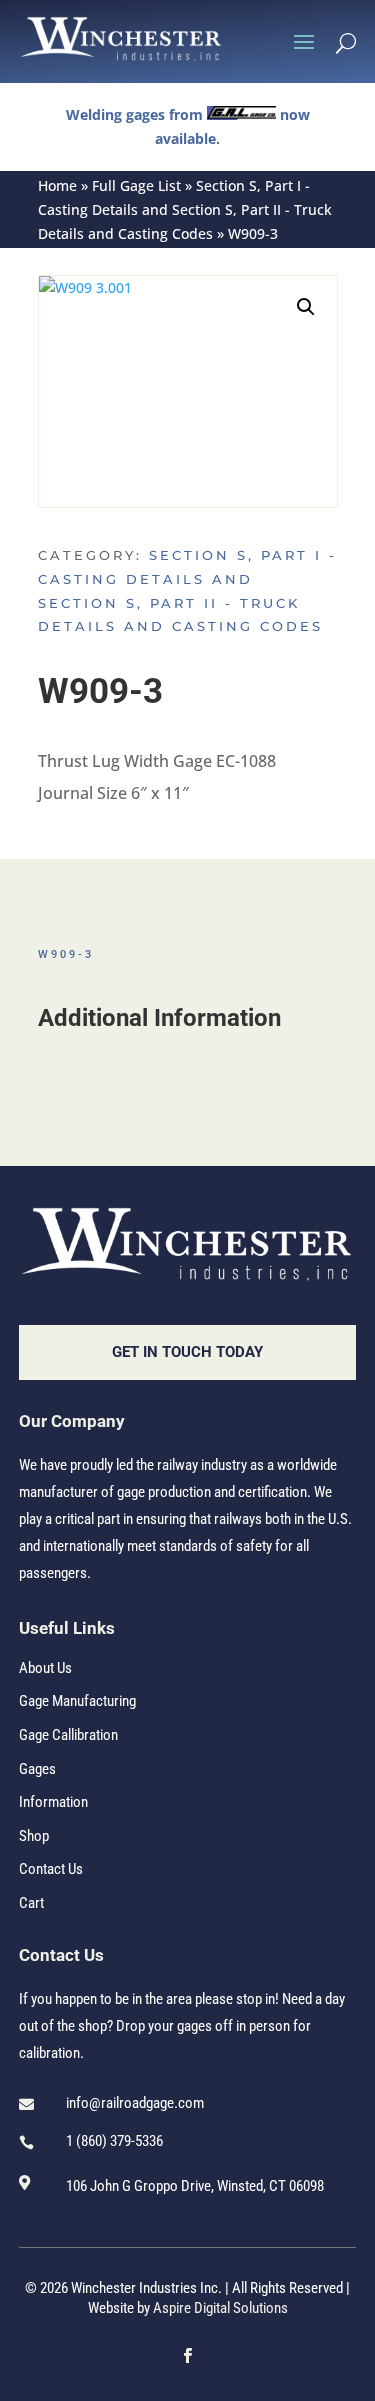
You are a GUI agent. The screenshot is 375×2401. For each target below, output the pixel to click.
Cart (31, 1903)
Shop (34, 1836)
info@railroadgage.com (135, 2103)
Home (57, 185)
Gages (37, 1769)
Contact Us (51, 1869)
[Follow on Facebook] (188, 2356)
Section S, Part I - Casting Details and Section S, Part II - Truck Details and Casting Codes (185, 209)
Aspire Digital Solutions (220, 2308)
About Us (45, 1668)
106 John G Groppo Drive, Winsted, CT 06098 (195, 2186)
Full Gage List (136, 185)
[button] (306, 307)
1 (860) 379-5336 (114, 2141)
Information (53, 1802)
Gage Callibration (68, 1735)
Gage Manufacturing (77, 1701)
